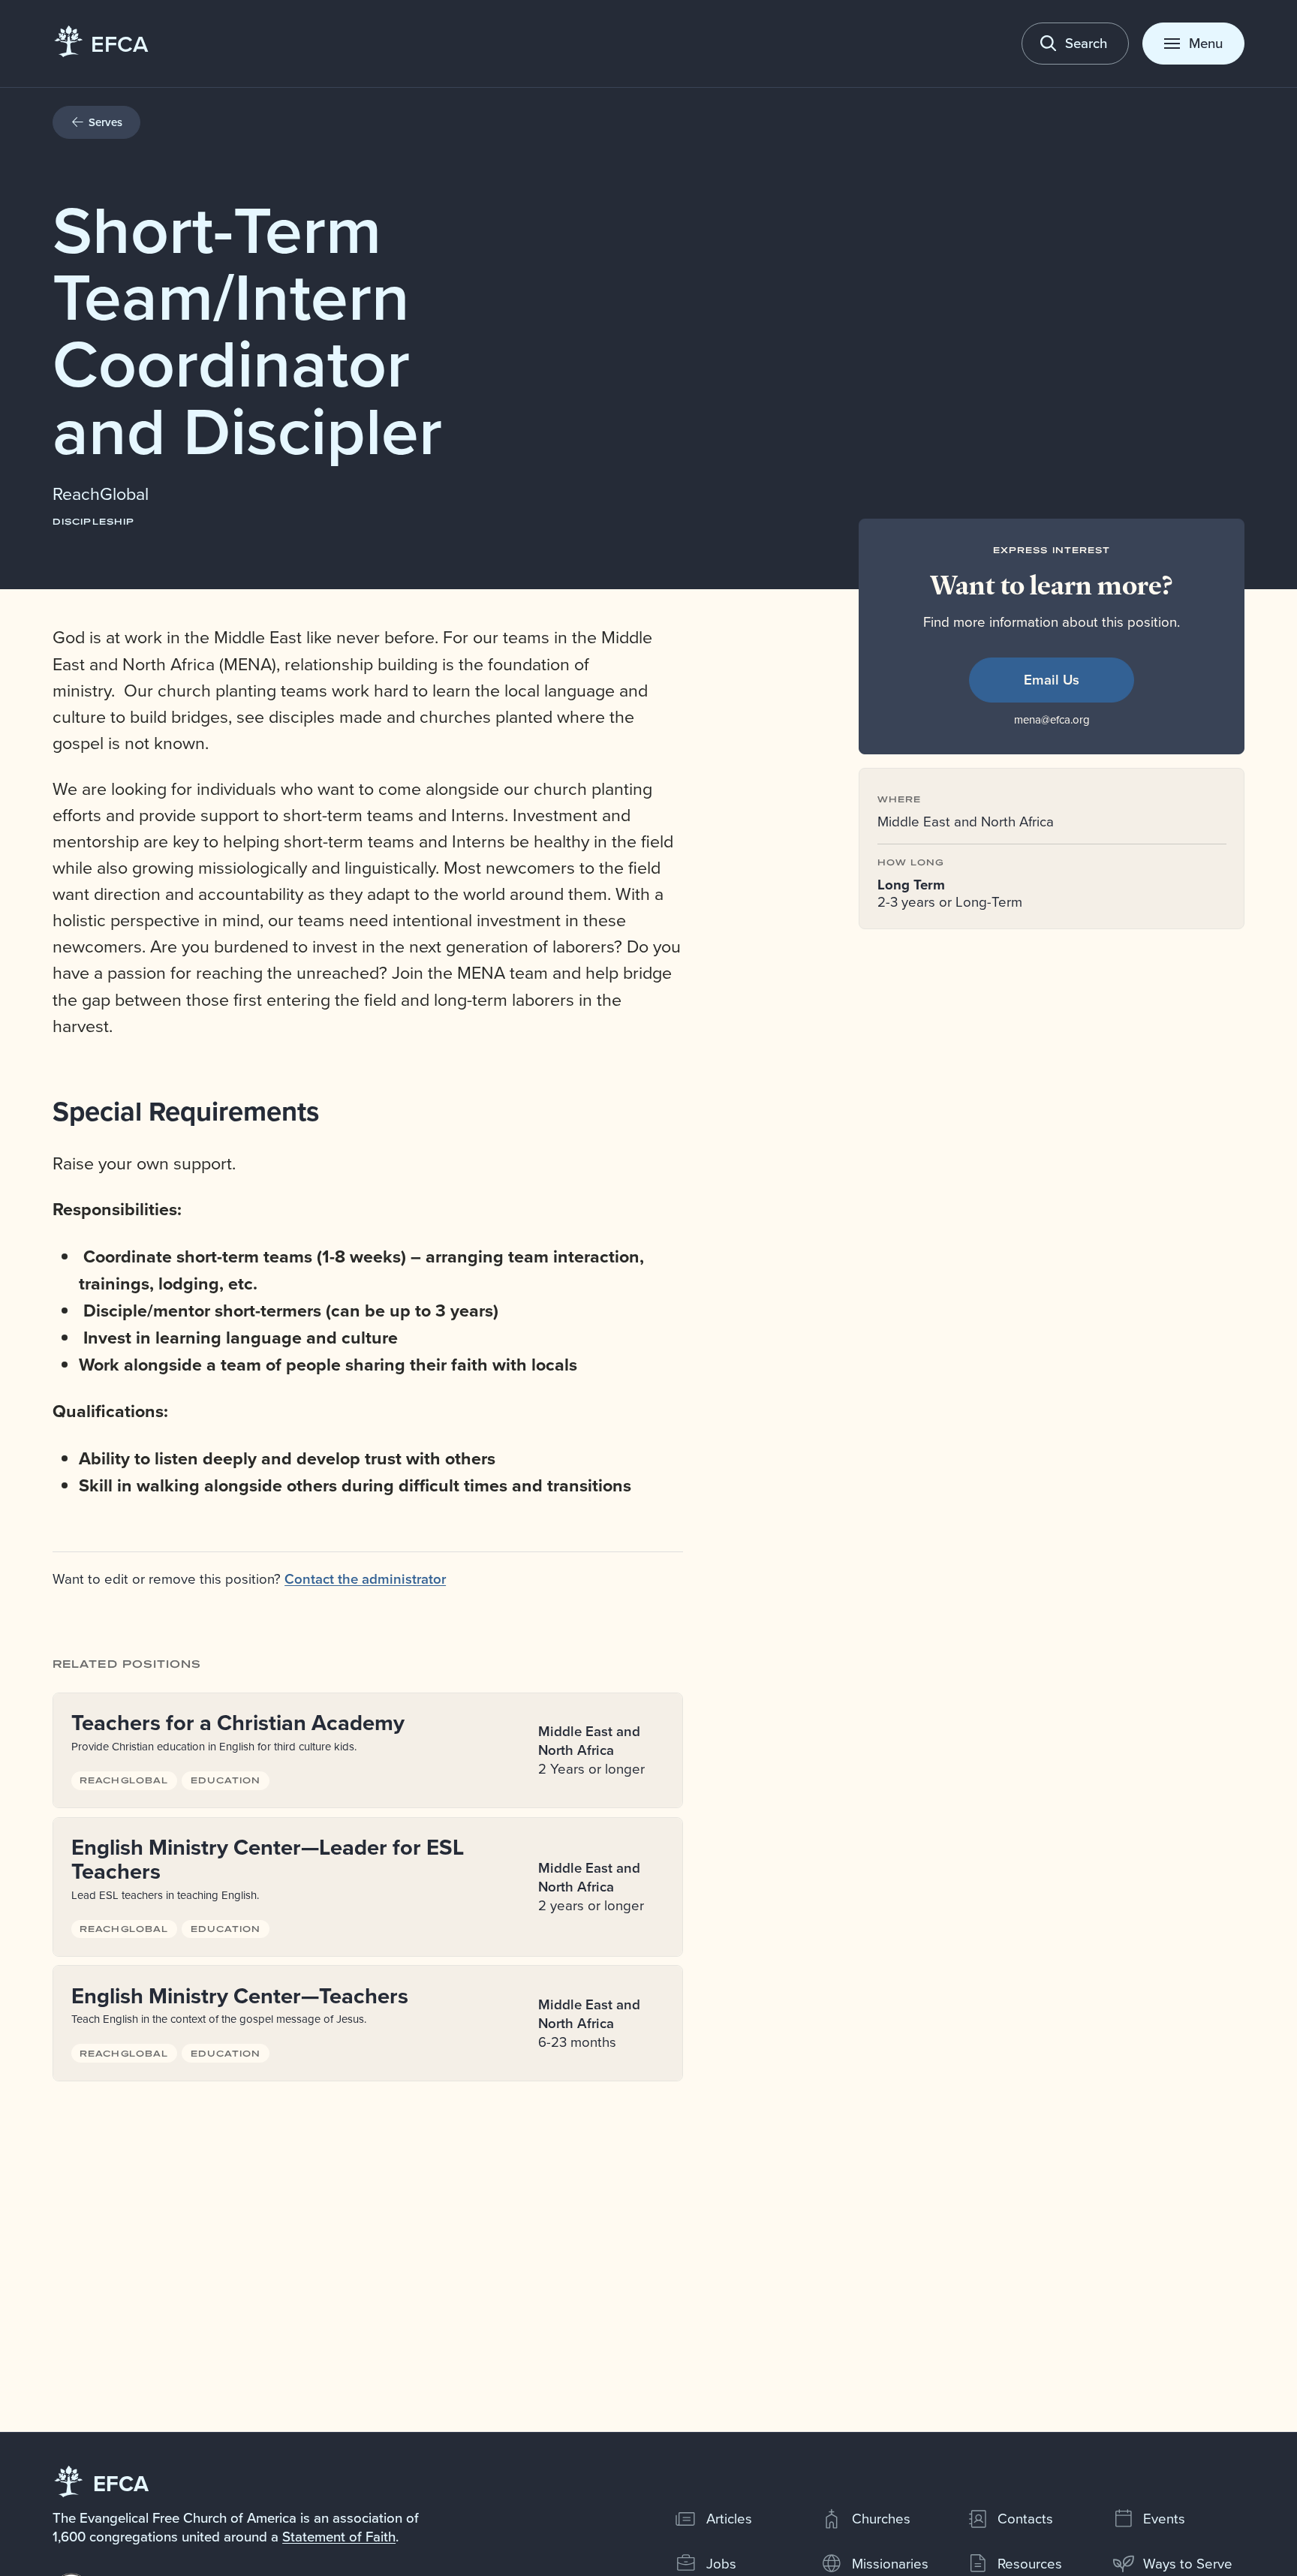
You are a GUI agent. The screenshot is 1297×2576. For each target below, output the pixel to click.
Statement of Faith (339, 2536)
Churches (881, 2518)
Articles (729, 2518)
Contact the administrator (365, 1579)
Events (1164, 2518)
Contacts (1025, 2518)
